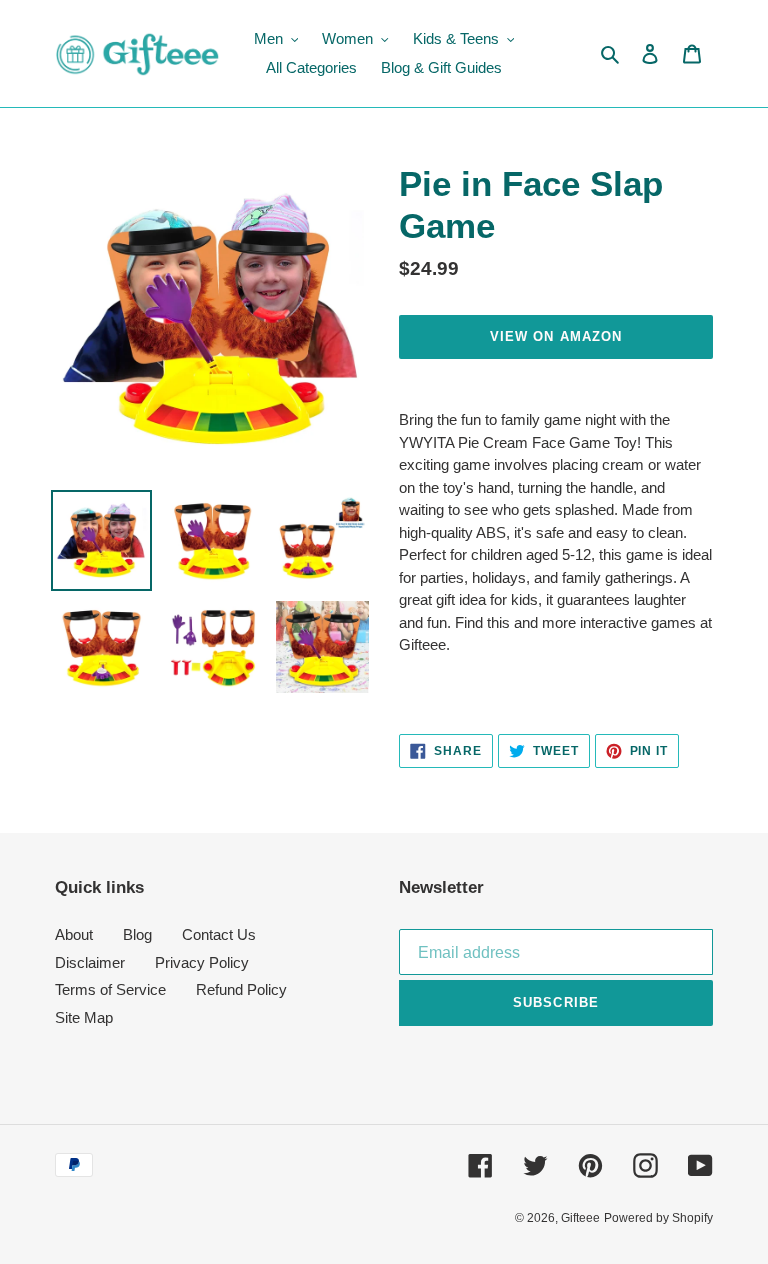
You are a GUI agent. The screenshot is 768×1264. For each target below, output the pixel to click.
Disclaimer (90, 962)
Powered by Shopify (658, 1218)
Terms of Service (110, 989)
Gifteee (580, 1218)
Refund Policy (241, 989)
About (74, 934)
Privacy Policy (202, 962)
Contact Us (219, 934)
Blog (137, 934)
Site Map (84, 1017)
